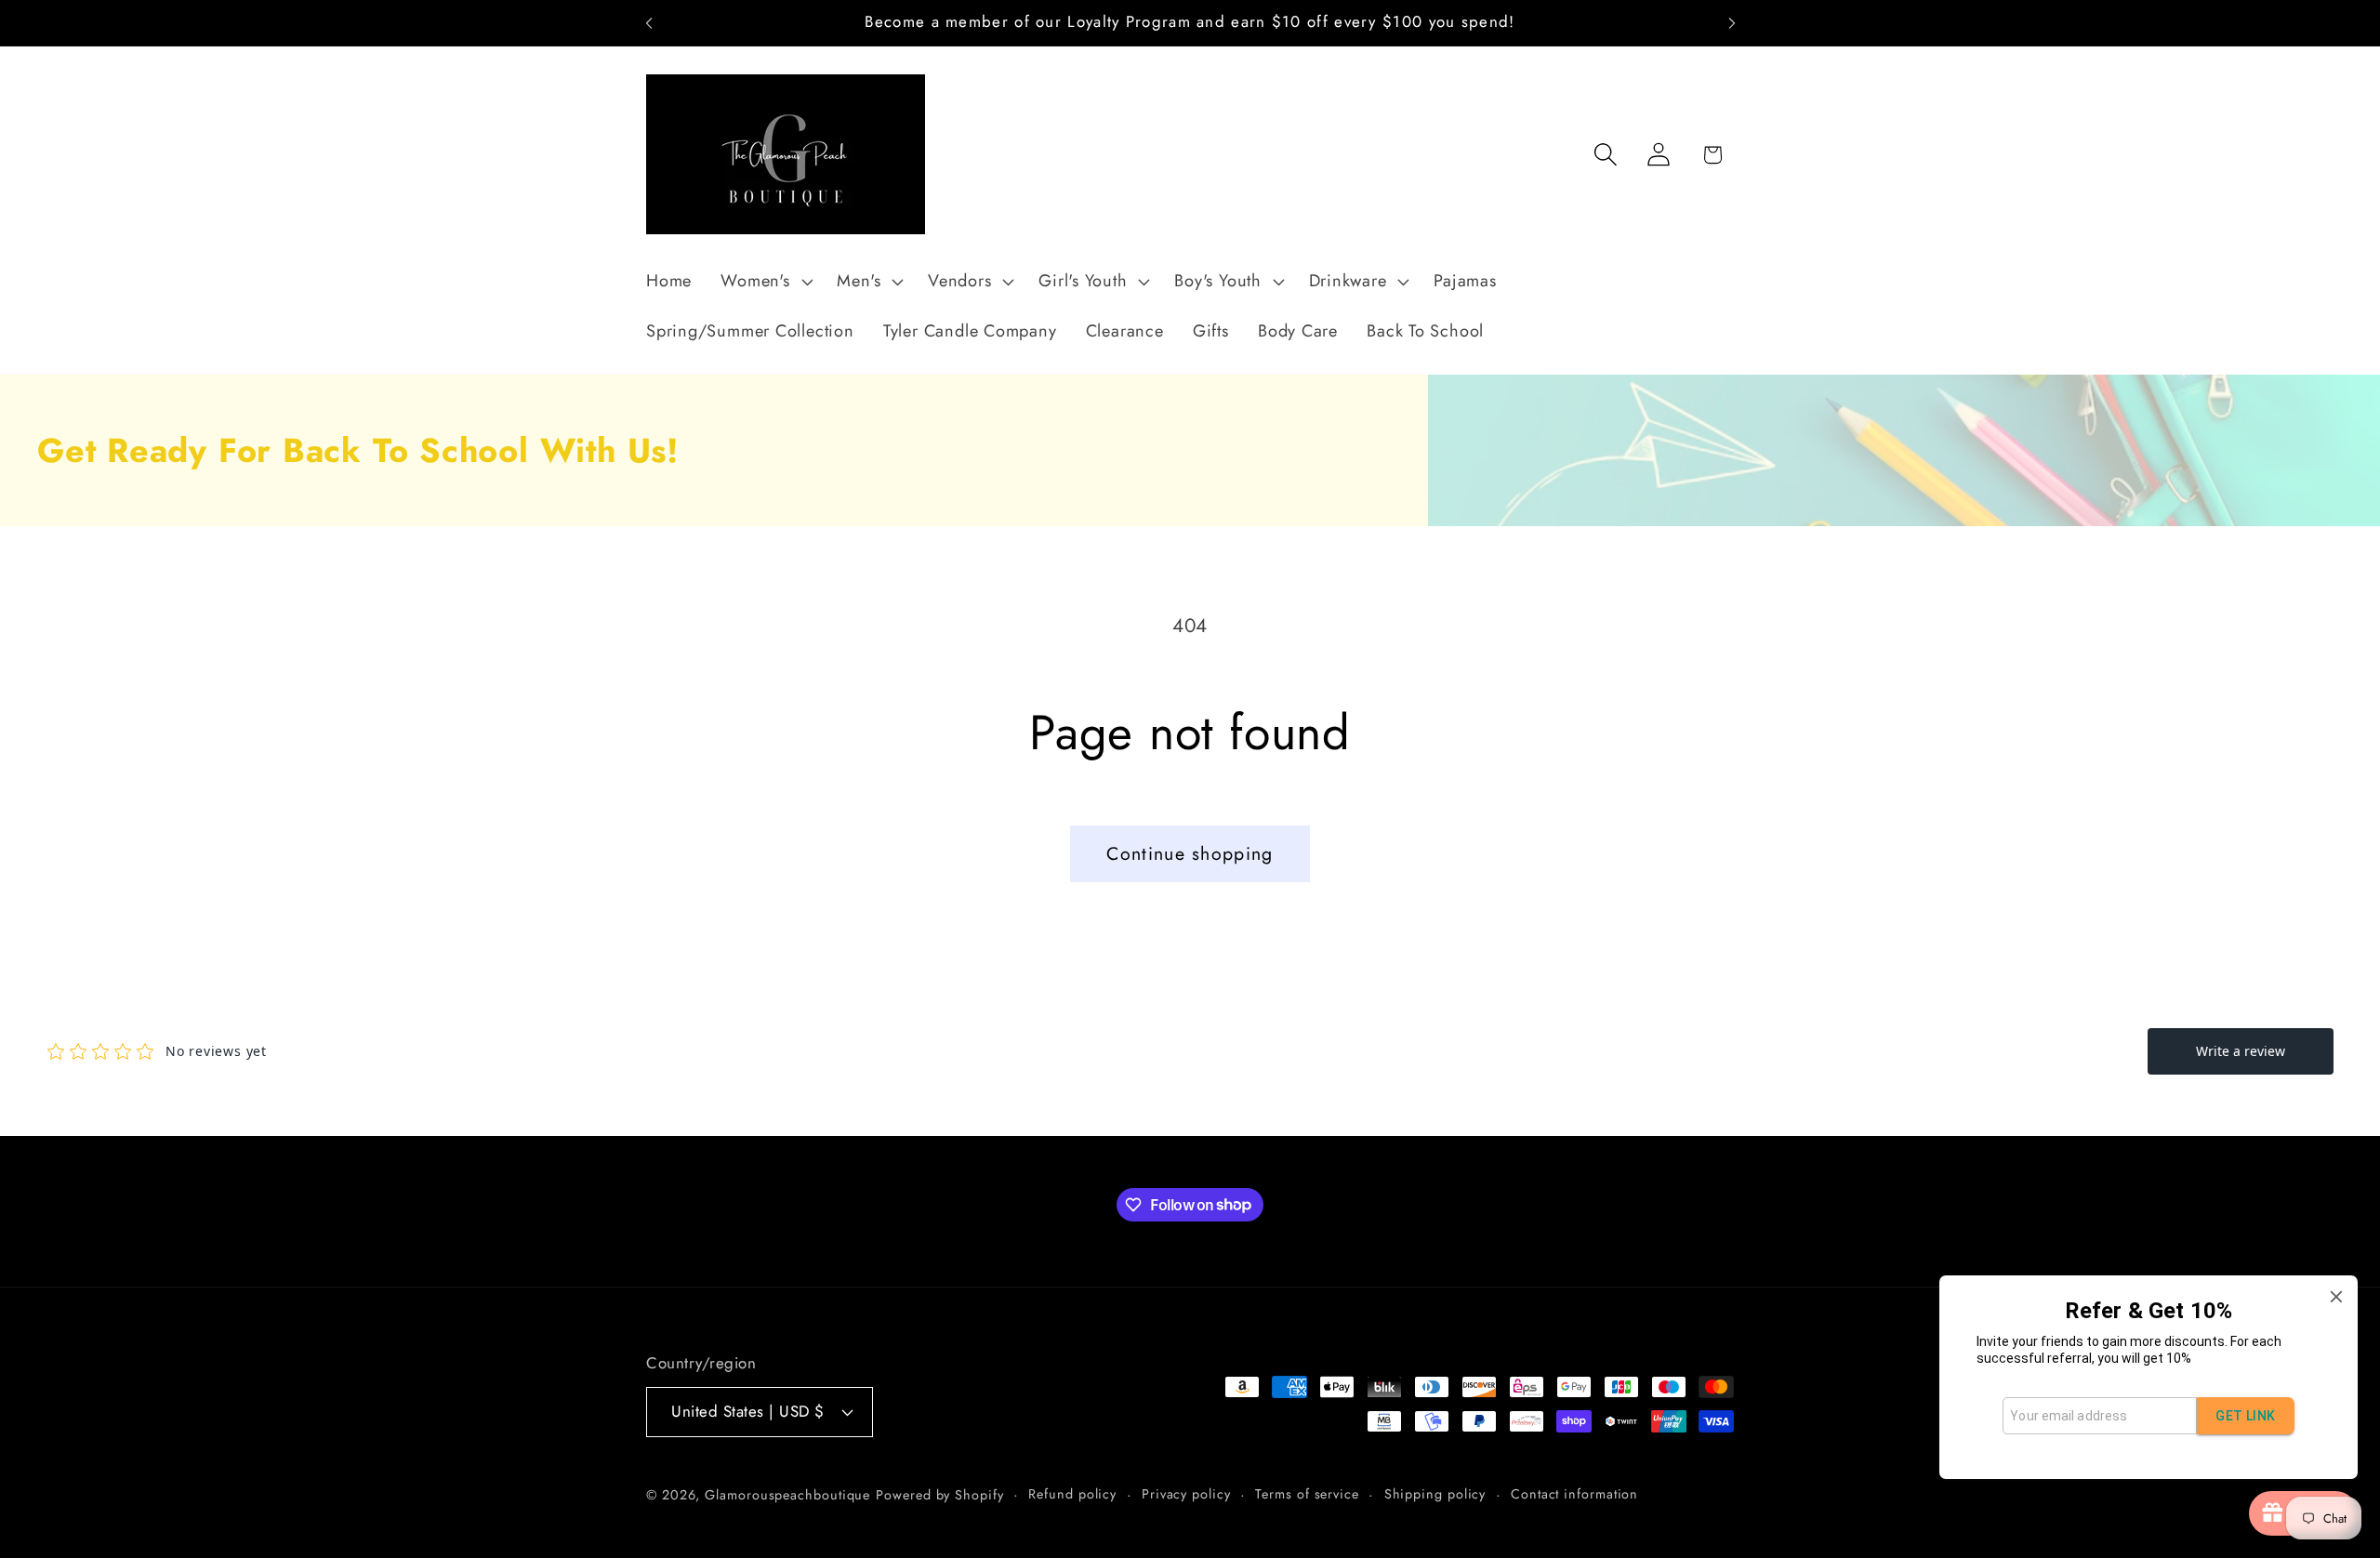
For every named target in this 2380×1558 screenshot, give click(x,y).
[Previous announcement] (649, 23)
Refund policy (1072, 1494)
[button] (765, 282)
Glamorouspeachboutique (787, 1495)
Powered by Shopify (939, 1495)
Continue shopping (1190, 853)
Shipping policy (1435, 1494)
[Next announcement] (1732, 23)
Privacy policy (1186, 1494)
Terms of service (1307, 1494)
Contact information (1574, 1494)
